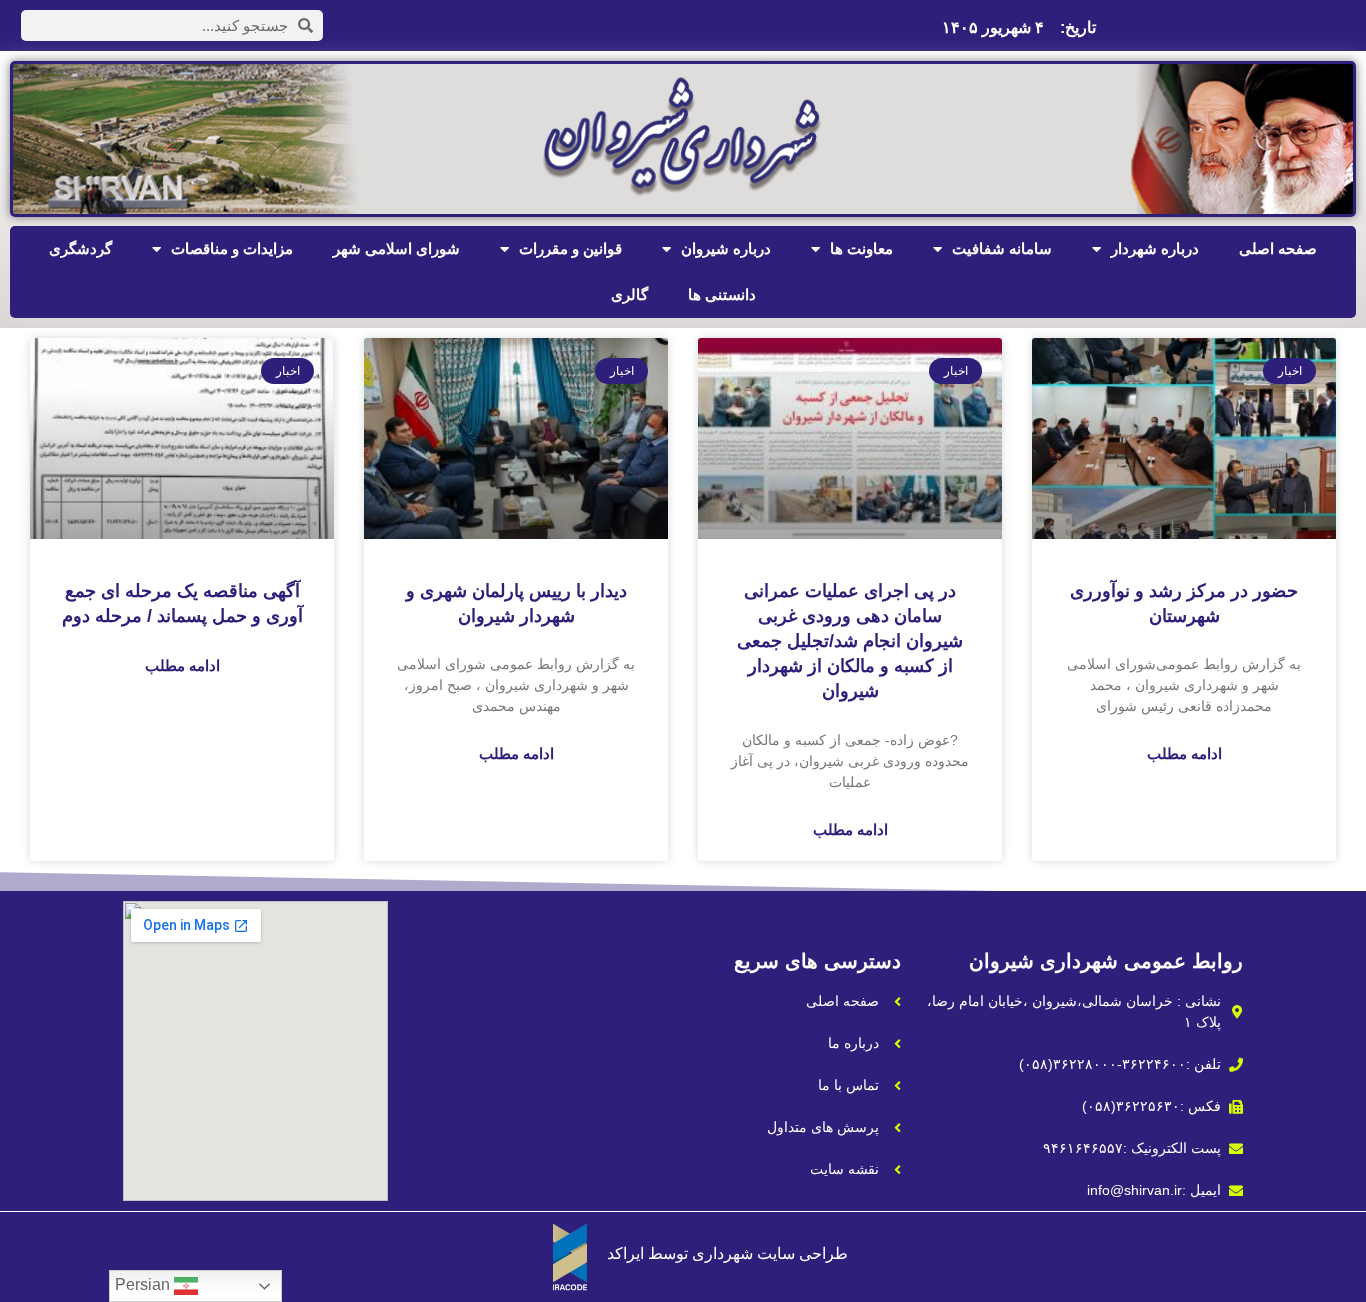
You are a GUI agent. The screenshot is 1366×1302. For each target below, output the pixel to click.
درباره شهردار (1155, 248)
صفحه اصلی (1278, 248)
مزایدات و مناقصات (232, 248)
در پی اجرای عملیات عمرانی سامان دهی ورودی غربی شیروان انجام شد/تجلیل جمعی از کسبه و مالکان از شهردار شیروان (850, 641)
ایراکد (625, 1253)
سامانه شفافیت (1002, 248)
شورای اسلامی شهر (396, 248)
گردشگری (80, 248)
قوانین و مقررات (570, 248)
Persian (144, 1284)
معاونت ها (861, 248)
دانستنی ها (722, 294)
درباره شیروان (726, 248)
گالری (629, 294)
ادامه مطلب (1184, 753)
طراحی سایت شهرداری (770, 1253)
